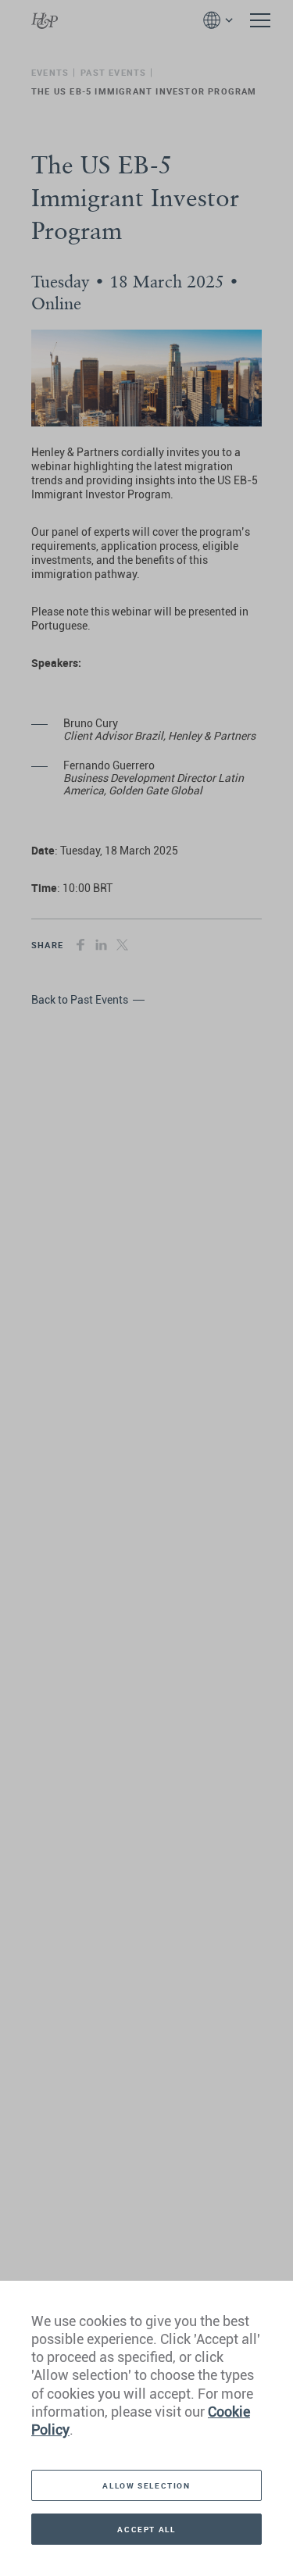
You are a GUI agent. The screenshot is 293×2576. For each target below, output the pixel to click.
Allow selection (146, 2485)
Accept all (146, 2529)
